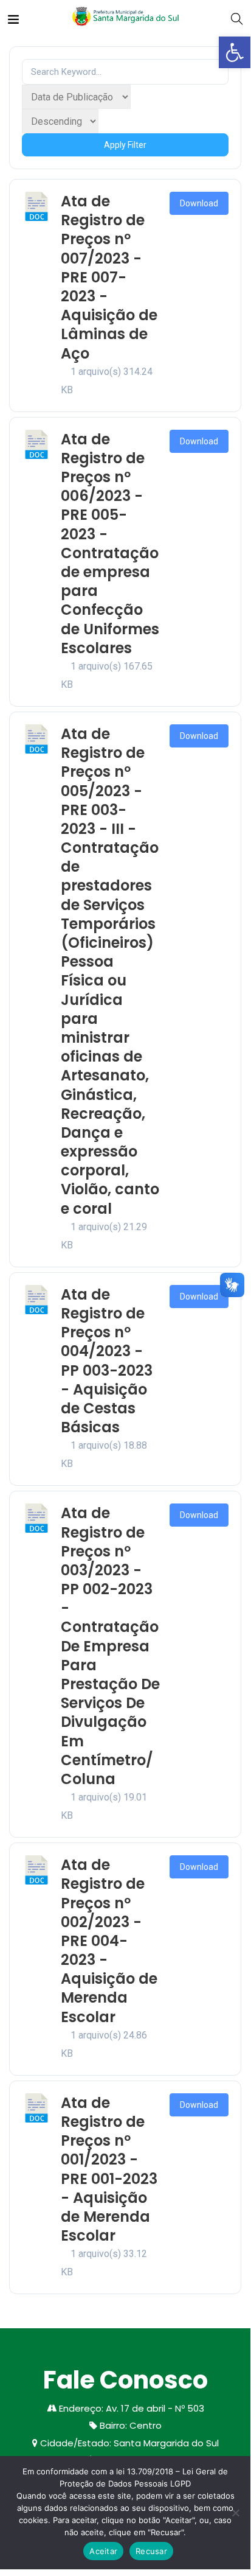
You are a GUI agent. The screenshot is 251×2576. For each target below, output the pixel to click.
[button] (235, 52)
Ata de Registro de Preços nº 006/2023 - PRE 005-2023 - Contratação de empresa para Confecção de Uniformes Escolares (110, 544)
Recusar (151, 2551)
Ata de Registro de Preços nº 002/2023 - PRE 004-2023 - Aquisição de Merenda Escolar (109, 1941)
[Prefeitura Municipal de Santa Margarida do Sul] (125, 18)
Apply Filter (125, 145)
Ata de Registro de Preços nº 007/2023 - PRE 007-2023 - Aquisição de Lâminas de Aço (109, 277)
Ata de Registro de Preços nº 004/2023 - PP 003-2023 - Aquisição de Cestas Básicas (107, 1361)
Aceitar (103, 2551)
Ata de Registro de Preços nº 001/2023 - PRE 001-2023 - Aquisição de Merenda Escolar (109, 2169)
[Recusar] (235, 2513)
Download (199, 203)
